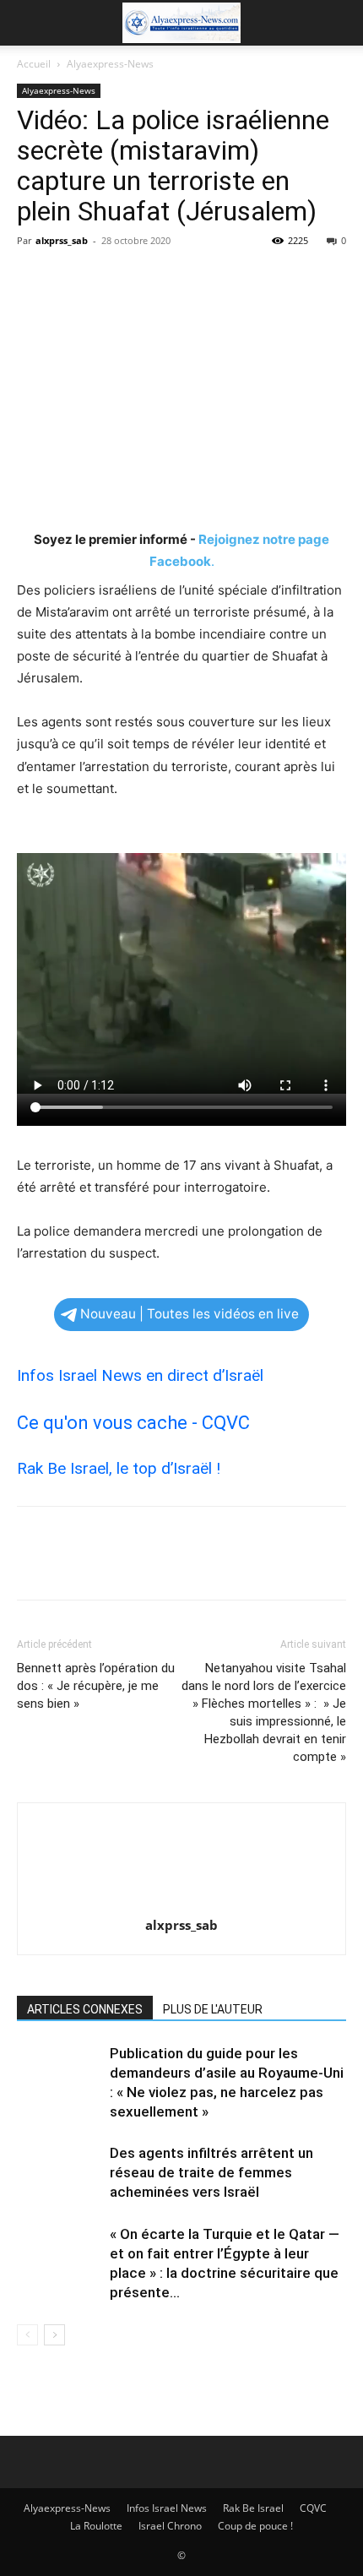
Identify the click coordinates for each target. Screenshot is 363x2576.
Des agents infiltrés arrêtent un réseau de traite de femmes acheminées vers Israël (211, 2172)
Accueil (34, 64)
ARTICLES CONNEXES (85, 2009)
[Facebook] (34, 279)
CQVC (313, 2508)
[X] (73, 279)
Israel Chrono (170, 2526)
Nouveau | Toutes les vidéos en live (190, 1314)
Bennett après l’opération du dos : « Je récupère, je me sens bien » (96, 1686)
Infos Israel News (167, 2508)
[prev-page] (27, 2335)
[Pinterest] (111, 279)
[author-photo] (181, 1902)
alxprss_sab (62, 240)
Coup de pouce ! (255, 2526)
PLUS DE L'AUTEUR (213, 2009)
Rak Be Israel (253, 2508)
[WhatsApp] (150, 279)
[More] (190, 279)
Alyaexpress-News (110, 64)
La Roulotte (96, 2526)
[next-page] (54, 2335)
